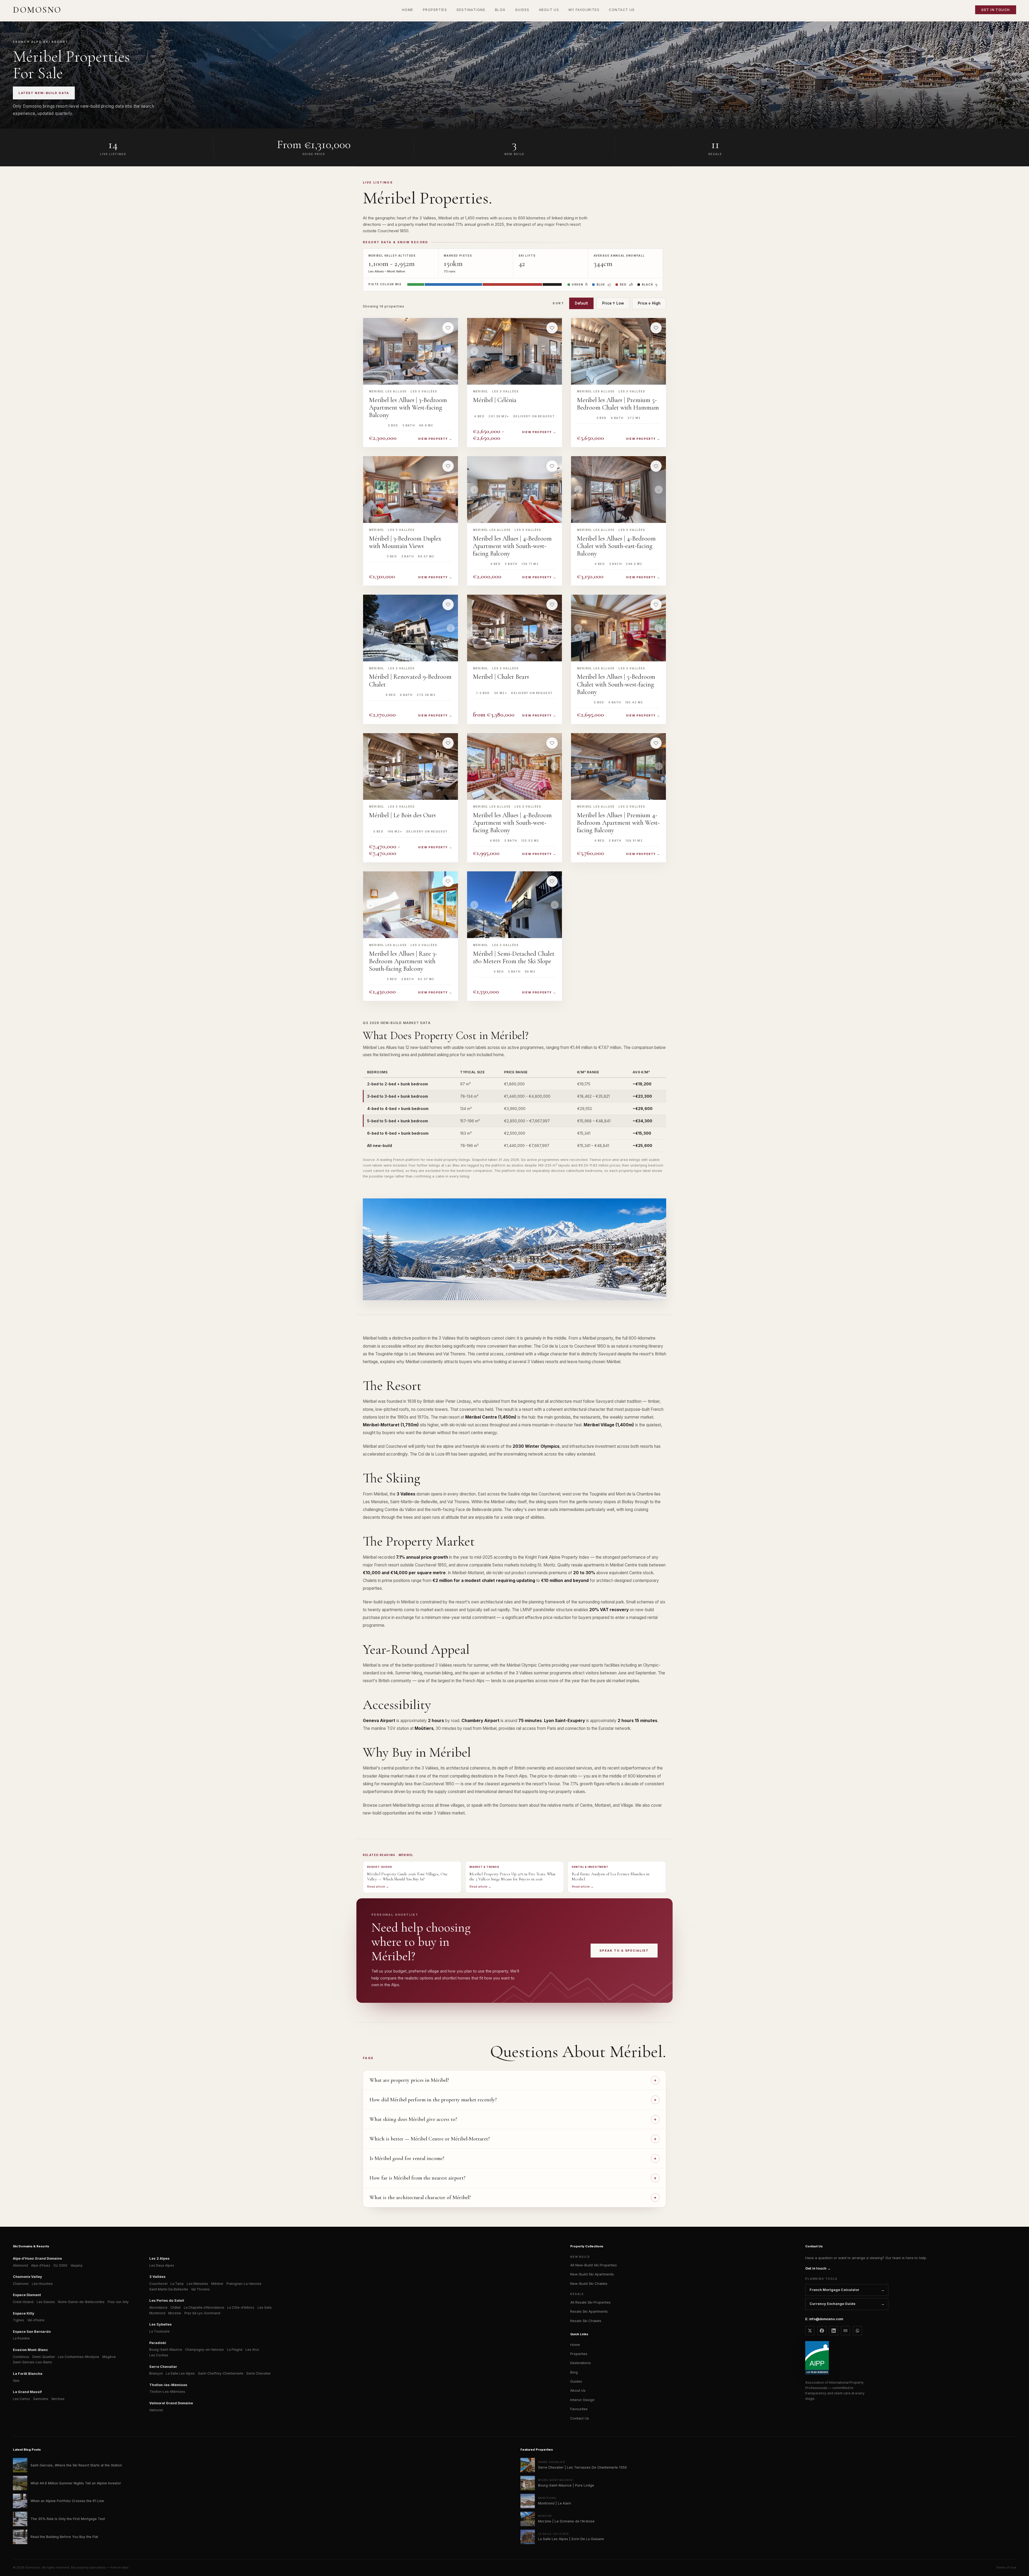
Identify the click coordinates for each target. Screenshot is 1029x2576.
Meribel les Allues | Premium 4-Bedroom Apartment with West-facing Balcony (618, 823)
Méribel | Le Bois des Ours (402, 815)
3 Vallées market (449, 1813)
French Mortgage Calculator (834, 2290)
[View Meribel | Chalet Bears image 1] (514, 628)
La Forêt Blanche (28, 2374)
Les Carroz (21, 2399)
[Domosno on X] (810, 2331)
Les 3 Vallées (424, 391)
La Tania (177, 2284)
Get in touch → (818, 2268)
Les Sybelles (161, 2324)
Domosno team (514, 1805)
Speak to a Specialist (624, 1951)
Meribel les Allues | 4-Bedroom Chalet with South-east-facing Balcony (616, 546)
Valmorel (156, 2410)
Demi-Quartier (44, 2357)
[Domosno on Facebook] (822, 2331)
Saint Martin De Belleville (169, 2289)
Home (575, 2345)
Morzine (175, 2313)
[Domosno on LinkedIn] (834, 2331)
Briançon (156, 2373)
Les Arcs (252, 2350)
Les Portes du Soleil (167, 2301)
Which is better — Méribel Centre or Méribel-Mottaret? (430, 2139)
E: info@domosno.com (824, 2319)
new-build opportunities (385, 1813)
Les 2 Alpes (159, 2258)
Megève (109, 2357)
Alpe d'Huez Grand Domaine (37, 2258)
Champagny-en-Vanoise (204, 2350)
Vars (16, 2381)
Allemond (20, 2265)
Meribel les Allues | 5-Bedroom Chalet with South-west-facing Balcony (616, 684)
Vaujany (77, 2265)
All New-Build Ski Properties (594, 2265)
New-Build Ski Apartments (592, 2274)
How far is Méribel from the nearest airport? (417, 2178)
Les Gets (265, 2307)
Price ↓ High (649, 303)
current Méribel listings (399, 1805)
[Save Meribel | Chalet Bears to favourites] (552, 605)
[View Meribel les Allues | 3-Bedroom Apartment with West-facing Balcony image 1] (411, 351)
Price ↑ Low (613, 303)
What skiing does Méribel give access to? (413, 2119)
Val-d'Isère (36, 2320)
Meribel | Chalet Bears (501, 677)
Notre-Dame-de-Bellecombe (81, 2302)
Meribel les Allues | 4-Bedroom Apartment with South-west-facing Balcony (512, 546)
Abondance (158, 2307)
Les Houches (42, 2284)
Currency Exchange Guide (832, 2304)
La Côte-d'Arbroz (241, 2307)
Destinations (581, 2363)
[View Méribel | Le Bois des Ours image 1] (411, 766)
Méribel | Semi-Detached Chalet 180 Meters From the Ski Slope (514, 958)
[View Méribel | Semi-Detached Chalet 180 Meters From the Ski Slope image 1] (514, 905)
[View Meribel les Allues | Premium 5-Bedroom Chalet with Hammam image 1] (618, 351)
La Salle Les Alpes (180, 2373)
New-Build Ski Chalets (589, 2283)
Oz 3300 (60, 2265)
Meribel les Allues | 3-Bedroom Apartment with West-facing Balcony (408, 408)
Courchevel (158, 2284)
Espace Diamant (27, 2295)
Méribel (481, 391)
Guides (576, 2381)
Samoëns (41, 2399)
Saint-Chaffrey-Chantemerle (221, 2373)
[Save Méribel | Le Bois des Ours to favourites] (448, 743)
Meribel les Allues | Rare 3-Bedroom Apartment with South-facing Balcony (403, 961)
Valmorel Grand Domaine (171, 2403)
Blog (574, 2372)
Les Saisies (46, 2302)
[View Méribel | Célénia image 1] (514, 351)
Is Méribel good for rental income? (407, 2158)
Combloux (21, 2357)
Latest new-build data (44, 93)
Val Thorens (200, 2289)
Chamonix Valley (27, 2277)
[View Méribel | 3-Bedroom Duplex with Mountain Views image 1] (411, 490)
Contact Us (580, 2418)
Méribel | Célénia (495, 400)
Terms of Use (1006, 2567)
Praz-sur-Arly (118, 2302)
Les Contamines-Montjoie (79, 2357)
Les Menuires (197, 2284)
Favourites (579, 2409)
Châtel (176, 2307)
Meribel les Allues (388, 391)
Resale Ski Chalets (586, 2321)
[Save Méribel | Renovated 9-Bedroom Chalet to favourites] (448, 605)
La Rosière (21, 2338)
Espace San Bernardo (32, 2332)
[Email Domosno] (845, 2331)
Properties (579, 2354)
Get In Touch (996, 10)
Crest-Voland (23, 2302)
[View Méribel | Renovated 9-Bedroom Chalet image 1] (411, 628)
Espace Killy (24, 2313)
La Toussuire (159, 2331)
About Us (578, 2390)
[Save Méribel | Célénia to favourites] (552, 328)
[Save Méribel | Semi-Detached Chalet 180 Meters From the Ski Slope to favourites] (552, 881)
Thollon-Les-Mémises (167, 2392)
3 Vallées (157, 2277)
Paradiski (158, 2343)
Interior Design (582, 2400)
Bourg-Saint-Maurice (166, 2350)
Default (581, 303)
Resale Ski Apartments (589, 2311)
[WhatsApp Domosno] (857, 2331)
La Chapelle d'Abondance (204, 2307)
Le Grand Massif (27, 2392)
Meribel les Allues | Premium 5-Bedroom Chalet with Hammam (618, 404)
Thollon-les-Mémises (168, 2385)
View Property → (435, 439)
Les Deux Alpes (162, 2265)
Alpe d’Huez (41, 2265)
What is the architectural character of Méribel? (420, 2198)
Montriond (157, 2313)
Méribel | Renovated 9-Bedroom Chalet (410, 681)
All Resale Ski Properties (590, 2302)
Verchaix (58, 2399)
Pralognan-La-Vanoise (244, 2284)
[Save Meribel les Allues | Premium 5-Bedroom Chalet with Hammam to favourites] (656, 328)
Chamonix (21, 2284)
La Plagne (235, 2350)
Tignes (18, 2320)
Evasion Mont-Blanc (30, 2350)
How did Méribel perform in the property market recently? (433, 2100)
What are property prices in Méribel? (409, 2080)
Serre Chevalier (163, 2367)
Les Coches (159, 2355)
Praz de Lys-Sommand (202, 2313)
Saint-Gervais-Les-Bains (32, 2362)
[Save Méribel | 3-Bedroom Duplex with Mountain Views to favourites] (448, 466)
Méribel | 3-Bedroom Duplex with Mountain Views (405, 542)
